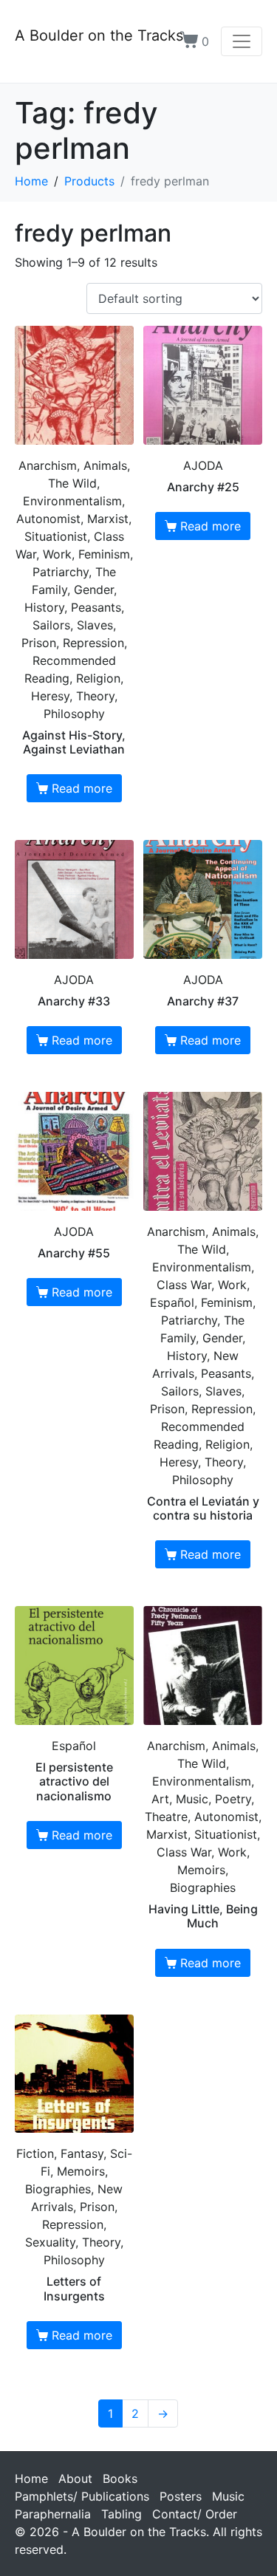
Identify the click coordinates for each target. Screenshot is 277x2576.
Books (120, 2478)
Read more (82, 788)
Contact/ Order (195, 2514)
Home (31, 2478)
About (75, 2478)
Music (228, 2496)
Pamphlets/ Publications (82, 2496)
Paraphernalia (53, 2514)
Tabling (122, 2514)
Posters (181, 2496)
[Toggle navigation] (242, 41)
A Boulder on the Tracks (99, 35)
